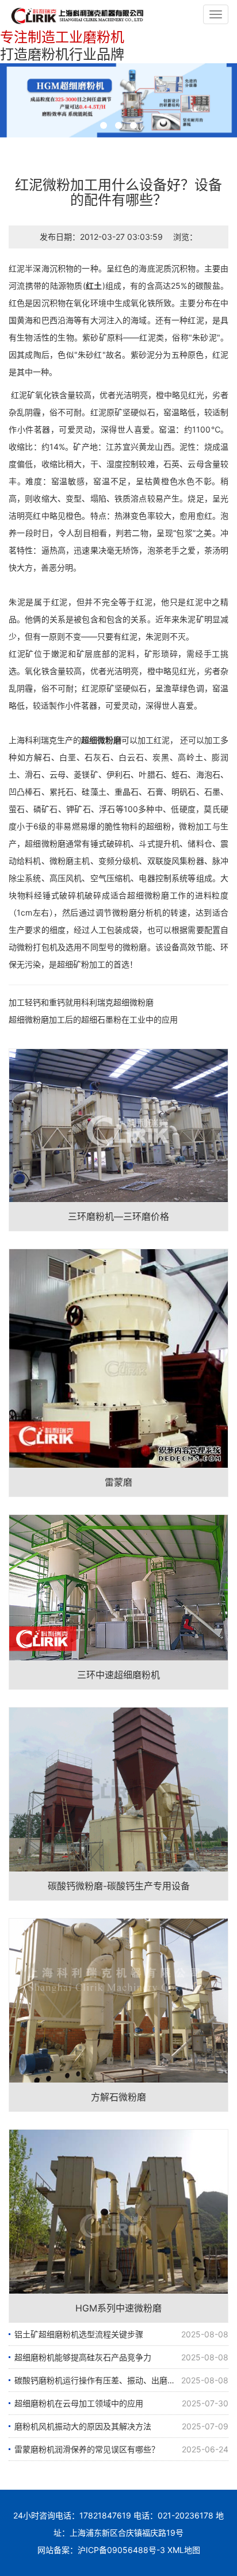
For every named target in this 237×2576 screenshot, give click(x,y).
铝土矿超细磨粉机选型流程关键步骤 (79, 2334)
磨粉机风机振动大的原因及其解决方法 (83, 2426)
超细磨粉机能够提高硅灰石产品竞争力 (83, 2357)
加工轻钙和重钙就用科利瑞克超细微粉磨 (81, 1002)
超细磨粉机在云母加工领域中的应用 (79, 2403)
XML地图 (184, 2550)
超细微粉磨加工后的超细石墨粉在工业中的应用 (93, 1019)
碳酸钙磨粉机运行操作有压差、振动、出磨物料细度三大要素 (121, 2380)
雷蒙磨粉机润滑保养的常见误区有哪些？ (87, 2449)
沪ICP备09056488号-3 (121, 2550)
